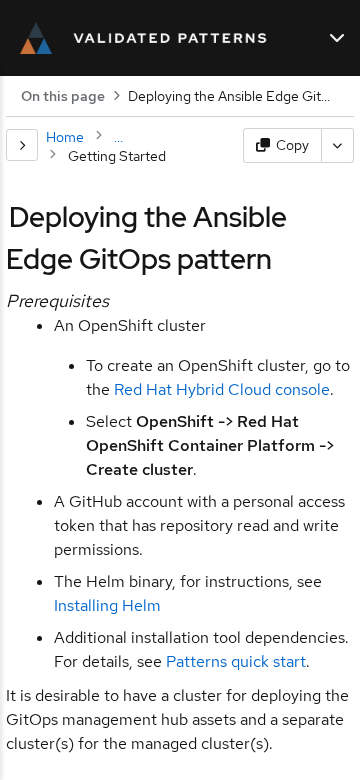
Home (65, 137)
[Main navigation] (337, 38)
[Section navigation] (22, 145)
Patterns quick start (236, 661)
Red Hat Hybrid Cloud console (222, 389)
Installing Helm (107, 605)
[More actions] (338, 145)
